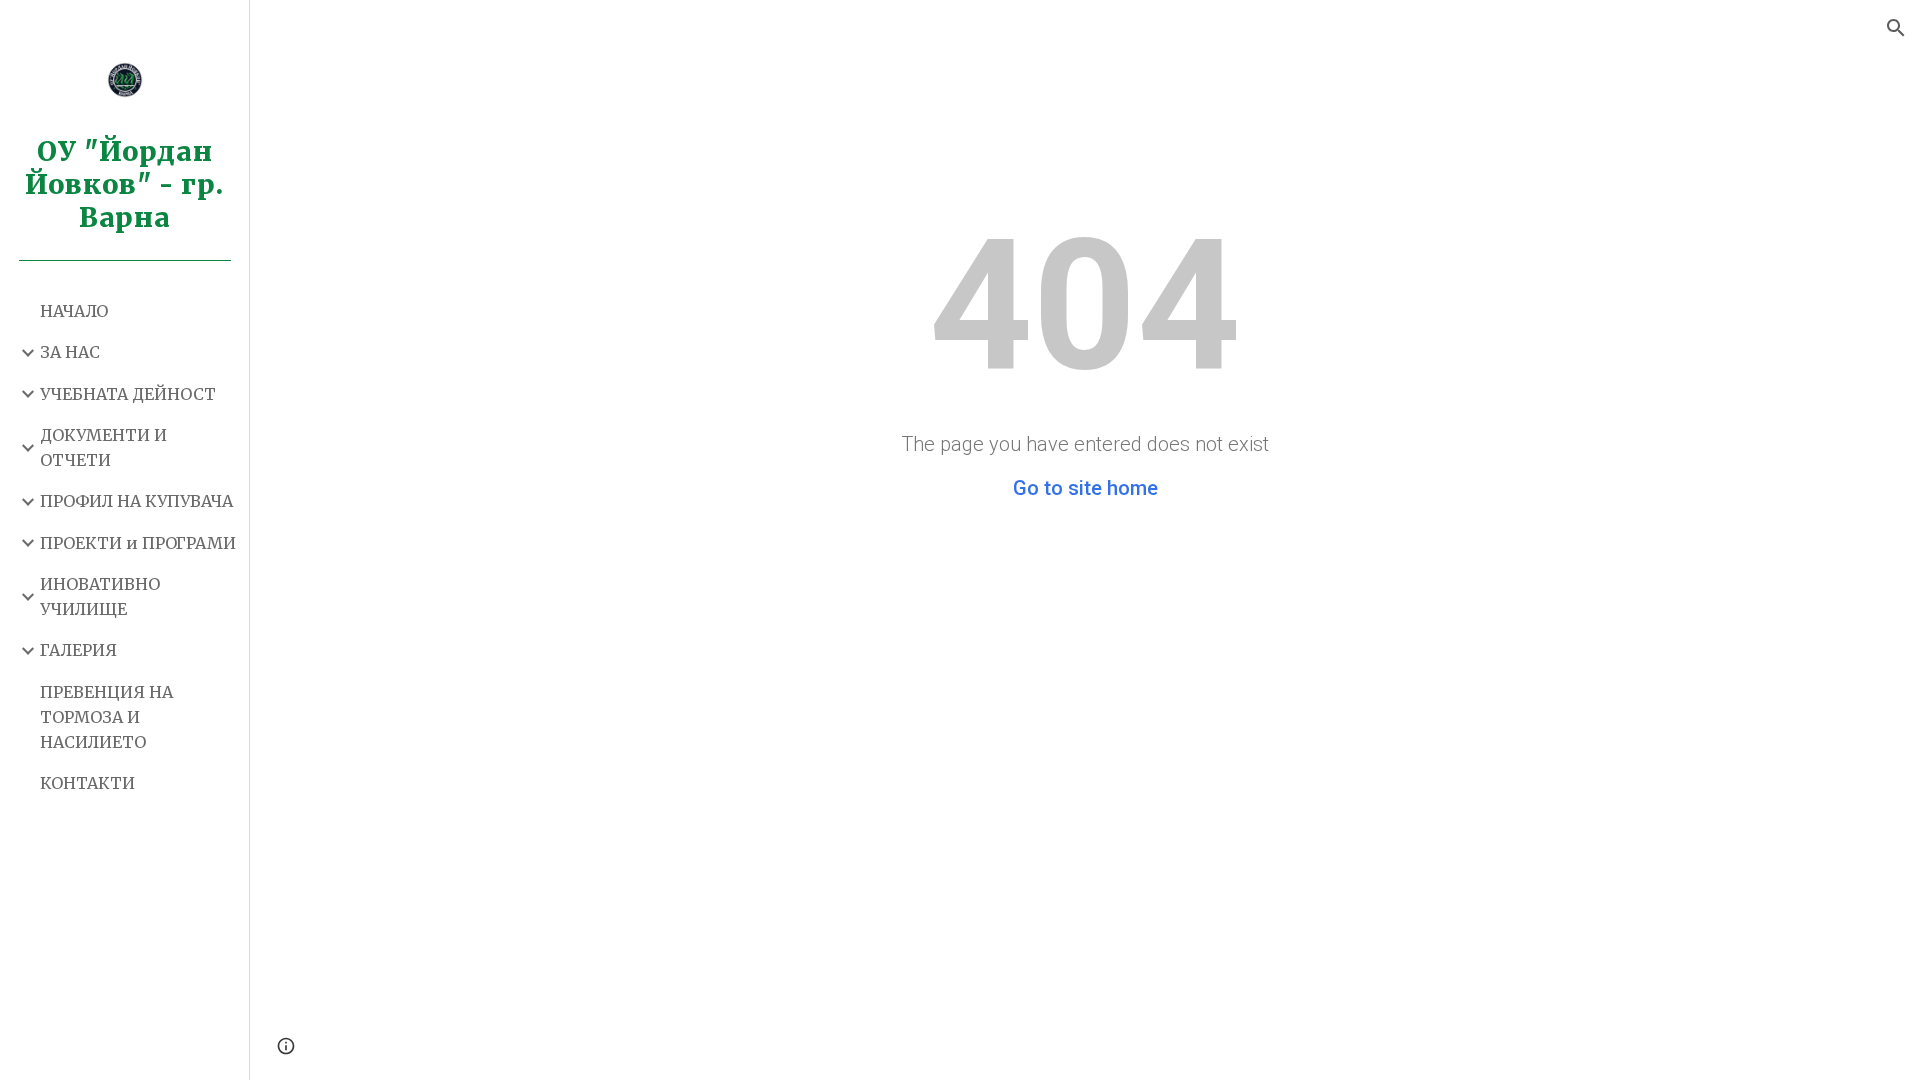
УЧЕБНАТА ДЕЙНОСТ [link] (128, 394)
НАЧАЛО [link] (74, 311)
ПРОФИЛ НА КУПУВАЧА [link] (136, 501)
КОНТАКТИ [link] (87, 783)
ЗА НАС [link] (70, 352)
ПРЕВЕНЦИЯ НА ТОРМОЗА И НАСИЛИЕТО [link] (106, 717)
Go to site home (1085, 488)
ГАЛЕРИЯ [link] (78, 650)
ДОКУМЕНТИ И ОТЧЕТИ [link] (103, 447)
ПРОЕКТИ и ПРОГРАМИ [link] (138, 543)
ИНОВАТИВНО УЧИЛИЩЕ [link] (100, 596)
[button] (1896, 28)
